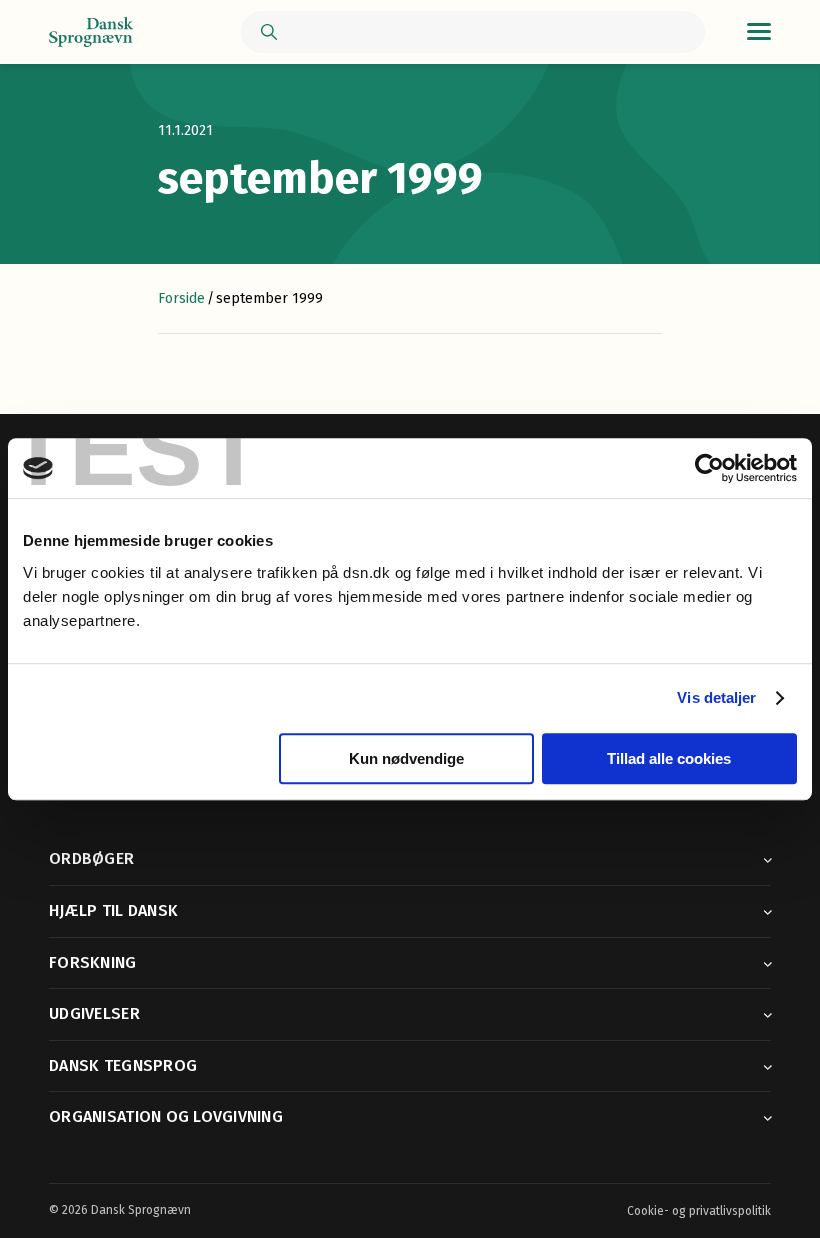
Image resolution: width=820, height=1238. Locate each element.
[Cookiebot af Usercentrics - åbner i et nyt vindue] (709, 468)
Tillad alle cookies (669, 758)
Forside (181, 298)
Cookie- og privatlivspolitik (699, 1211)
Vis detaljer (716, 697)
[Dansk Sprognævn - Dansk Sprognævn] (91, 32)
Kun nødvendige (406, 758)
